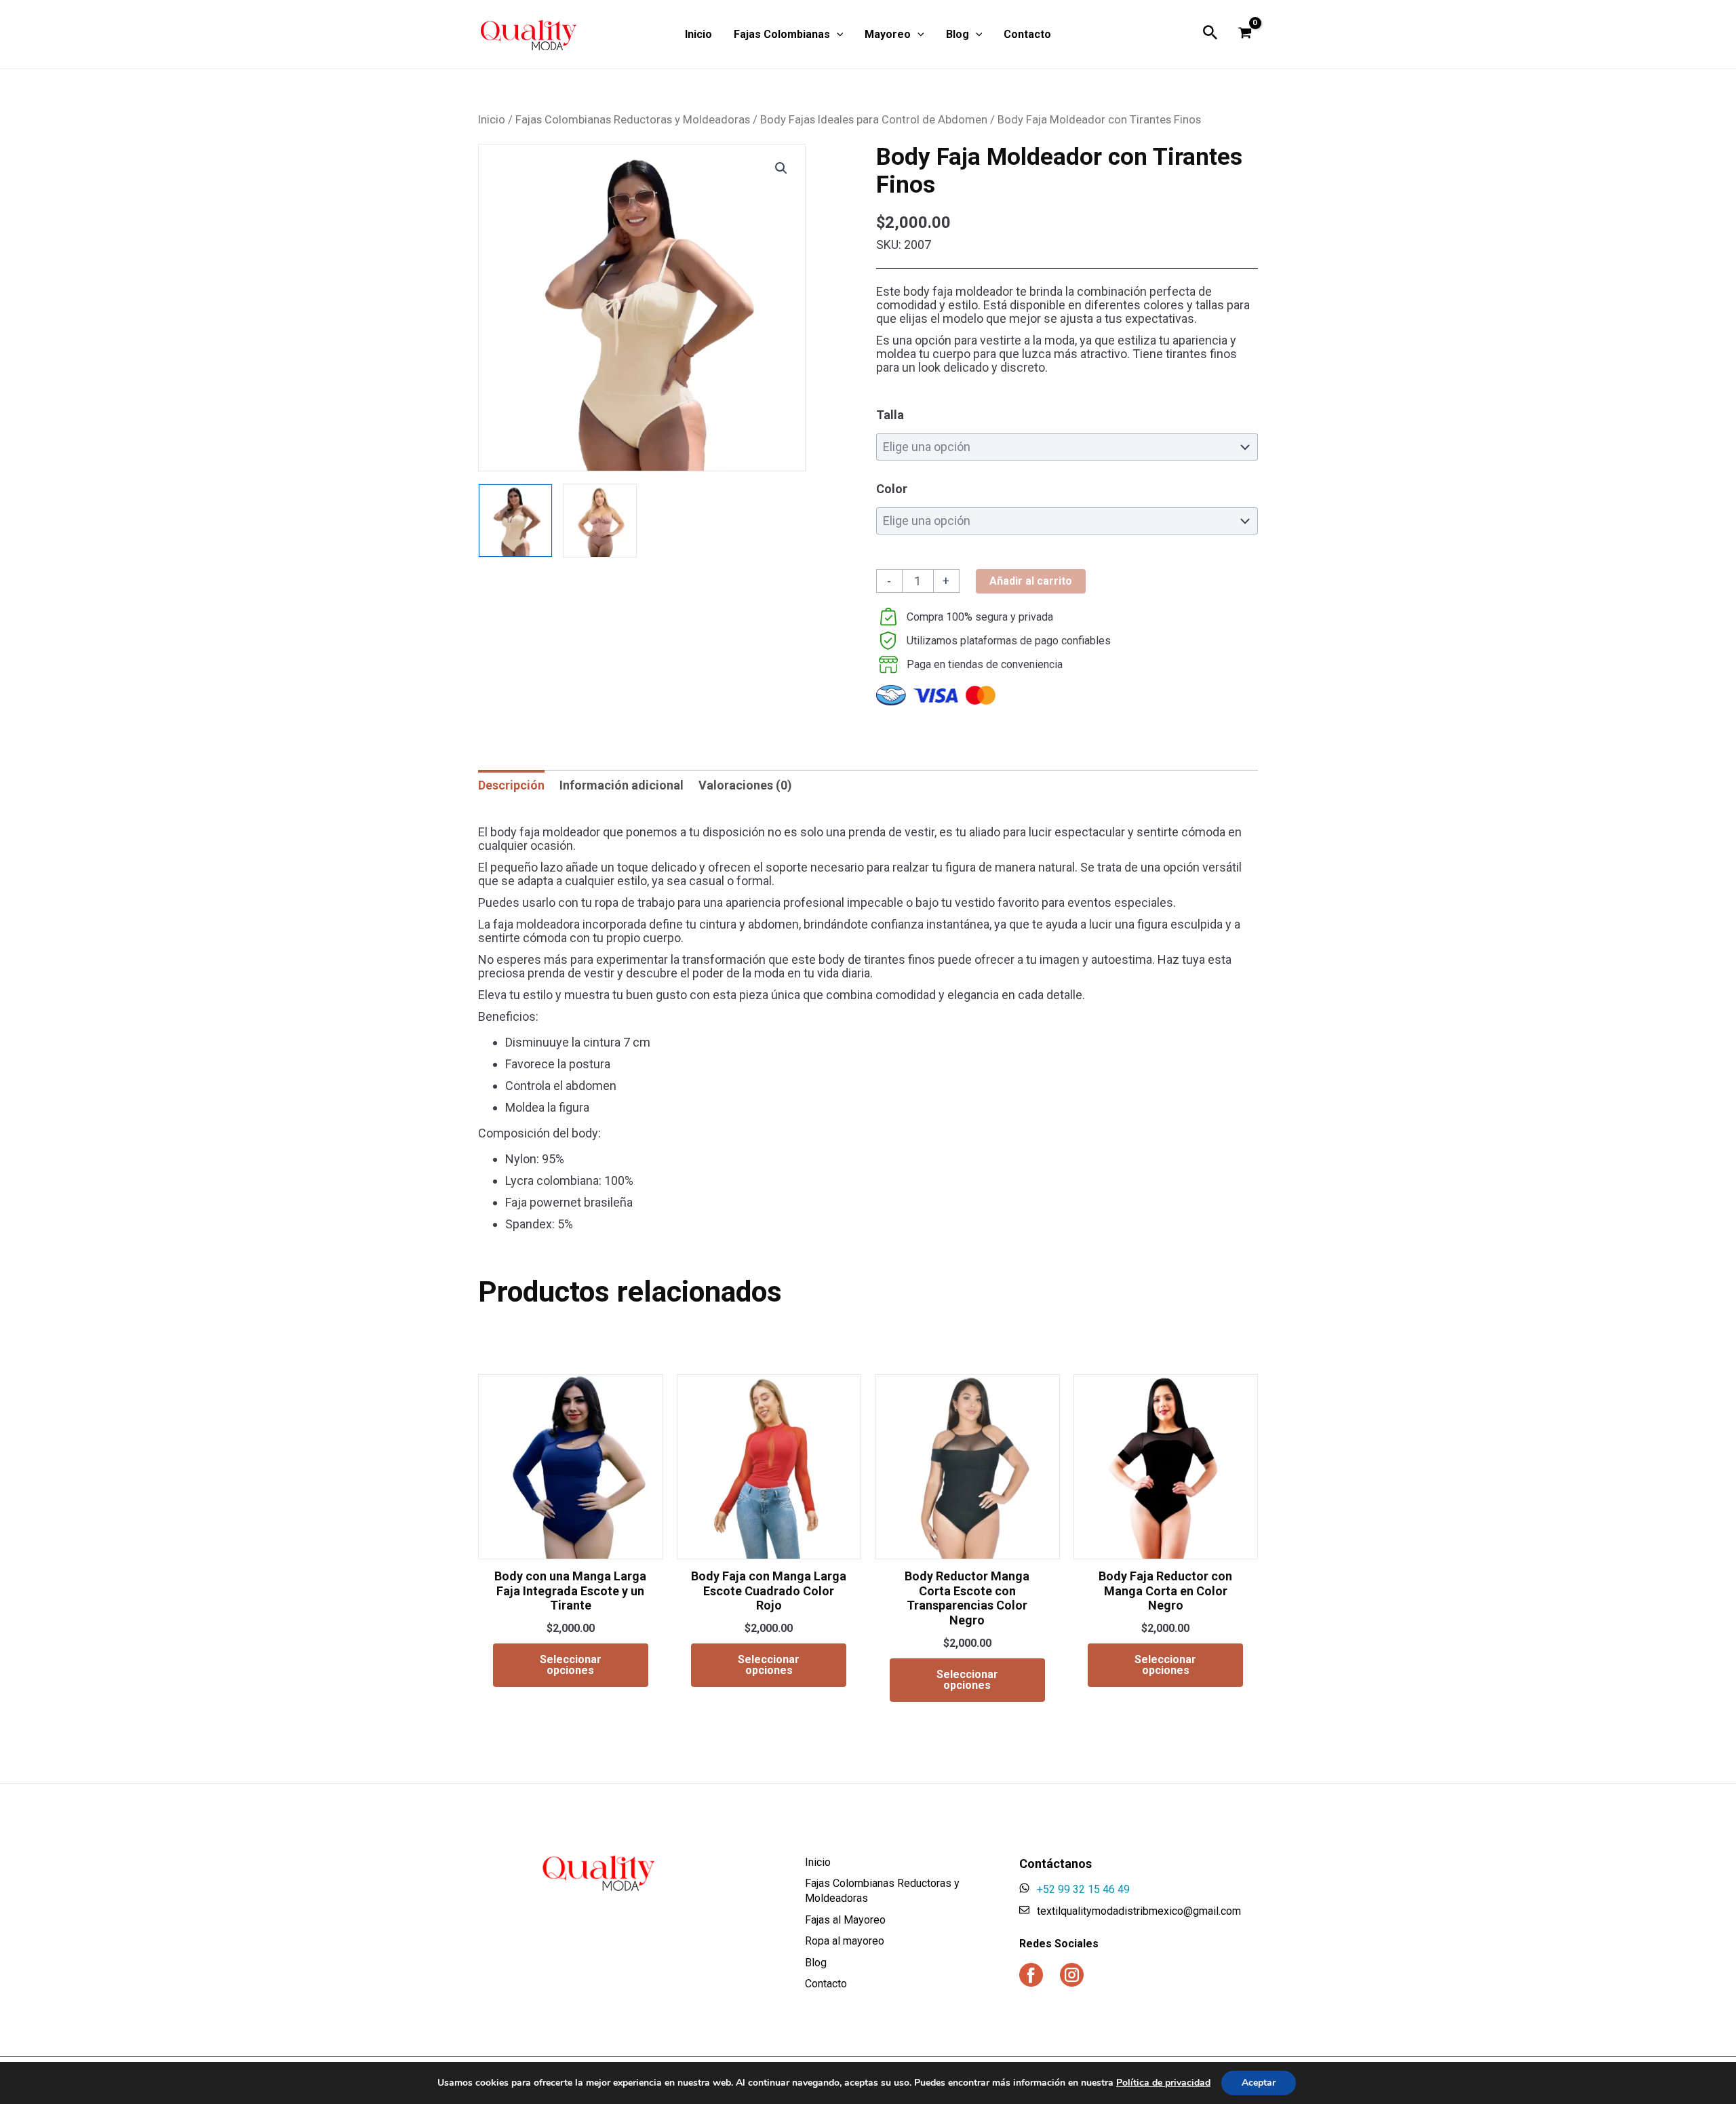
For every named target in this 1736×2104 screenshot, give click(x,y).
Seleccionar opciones (571, 1665)
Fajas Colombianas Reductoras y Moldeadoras (633, 120)
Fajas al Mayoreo (845, 1920)
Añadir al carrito (1031, 581)
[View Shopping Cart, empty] (1245, 34)
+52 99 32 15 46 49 (1083, 1889)
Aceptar (1259, 2083)
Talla (890, 415)
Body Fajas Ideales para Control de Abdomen (874, 120)
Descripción (511, 785)
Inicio (492, 120)
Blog (816, 1963)
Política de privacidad (1163, 2083)
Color (892, 489)
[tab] (511, 785)
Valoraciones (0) (745, 785)
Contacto (826, 1984)
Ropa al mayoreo (845, 1941)
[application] (837, 35)
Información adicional (622, 785)
